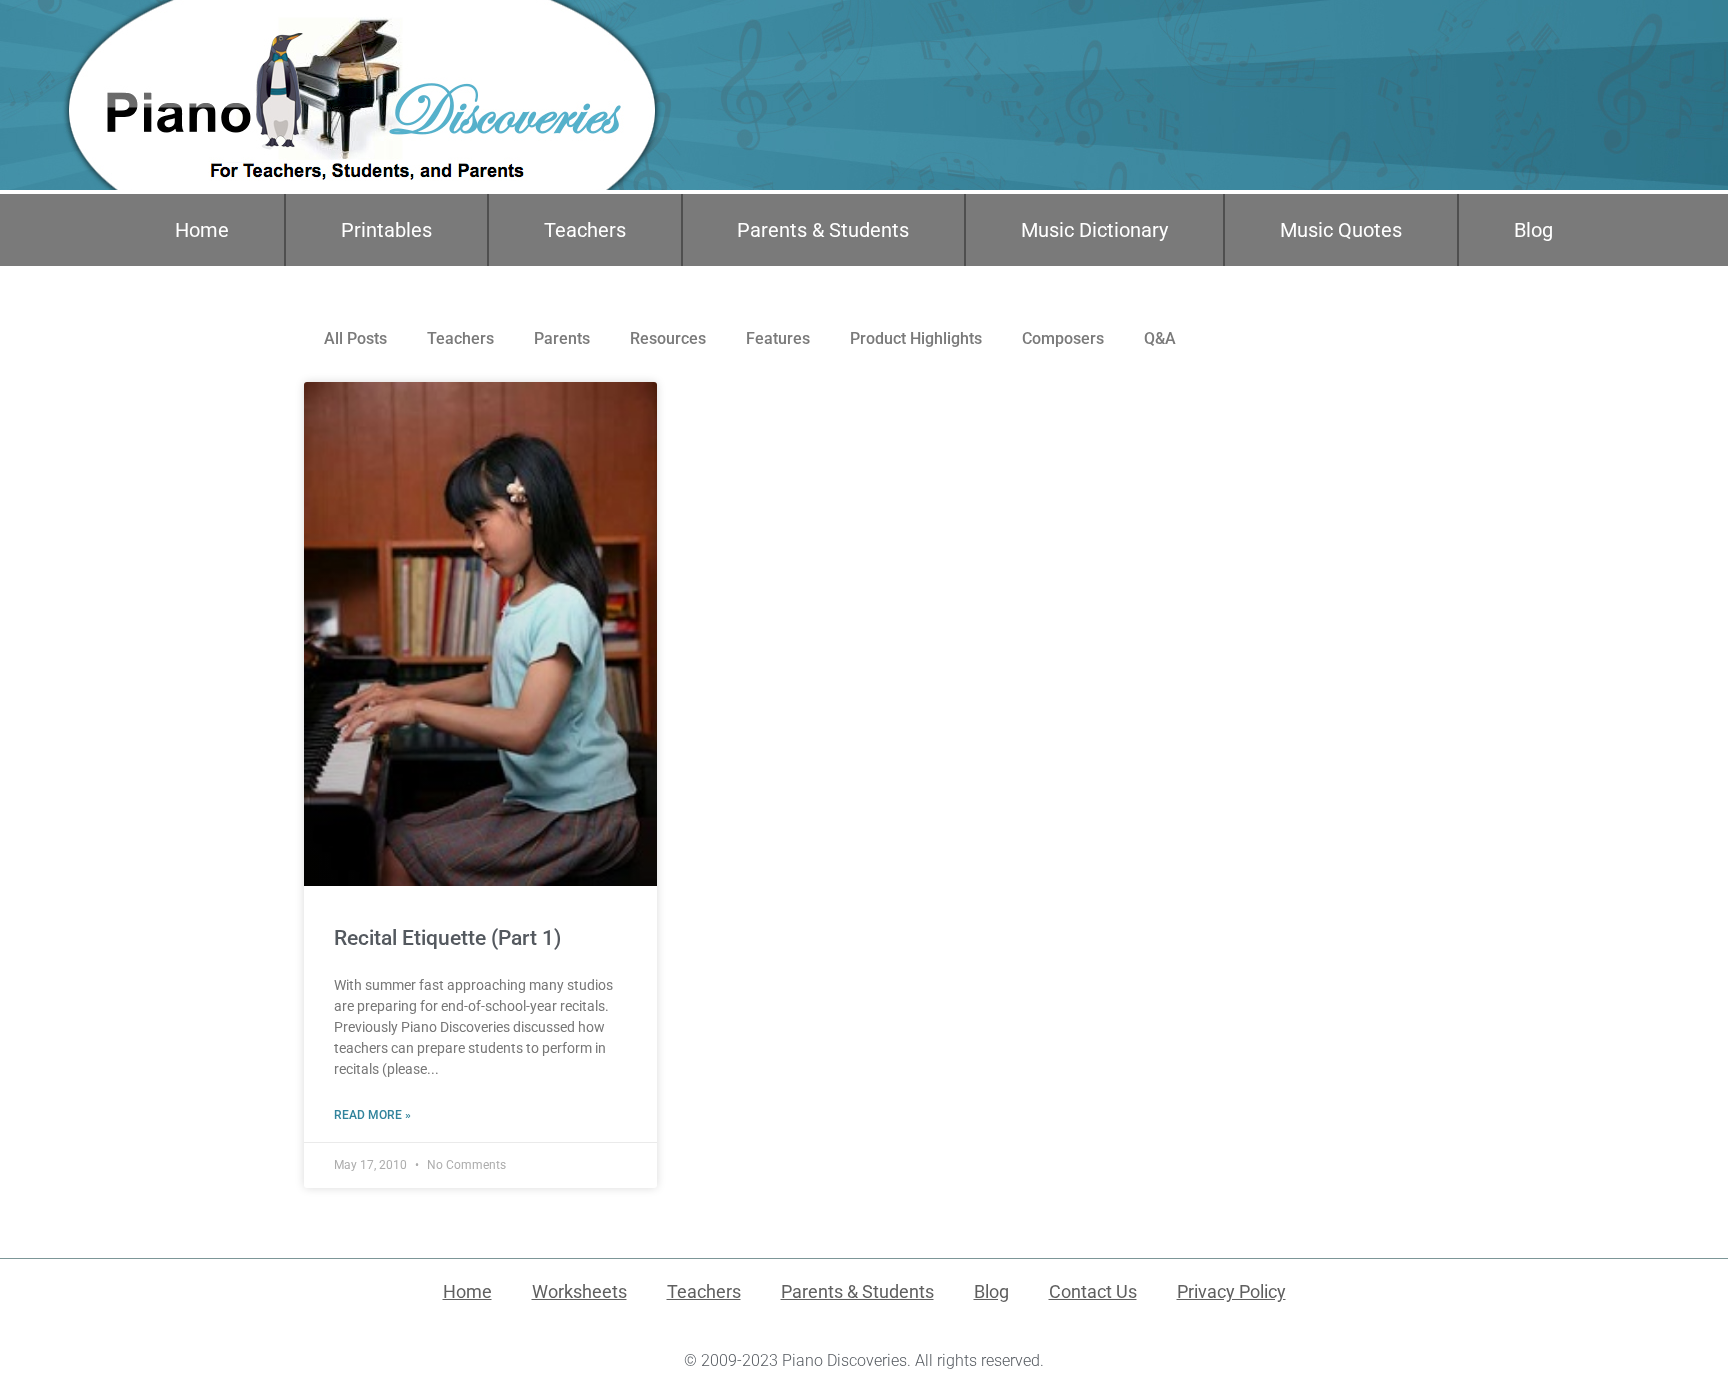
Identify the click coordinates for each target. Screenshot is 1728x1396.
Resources (668, 338)
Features (778, 338)
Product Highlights (916, 338)
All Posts (355, 338)
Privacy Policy (1231, 1291)
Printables (386, 230)
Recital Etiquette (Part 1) (447, 938)
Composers (1063, 338)
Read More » (372, 1115)
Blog (1533, 230)
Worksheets (579, 1291)
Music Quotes (1341, 230)
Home (202, 230)
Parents (562, 338)
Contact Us (1093, 1291)
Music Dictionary (1094, 230)
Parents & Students (823, 230)
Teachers (585, 230)
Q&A (1160, 338)
